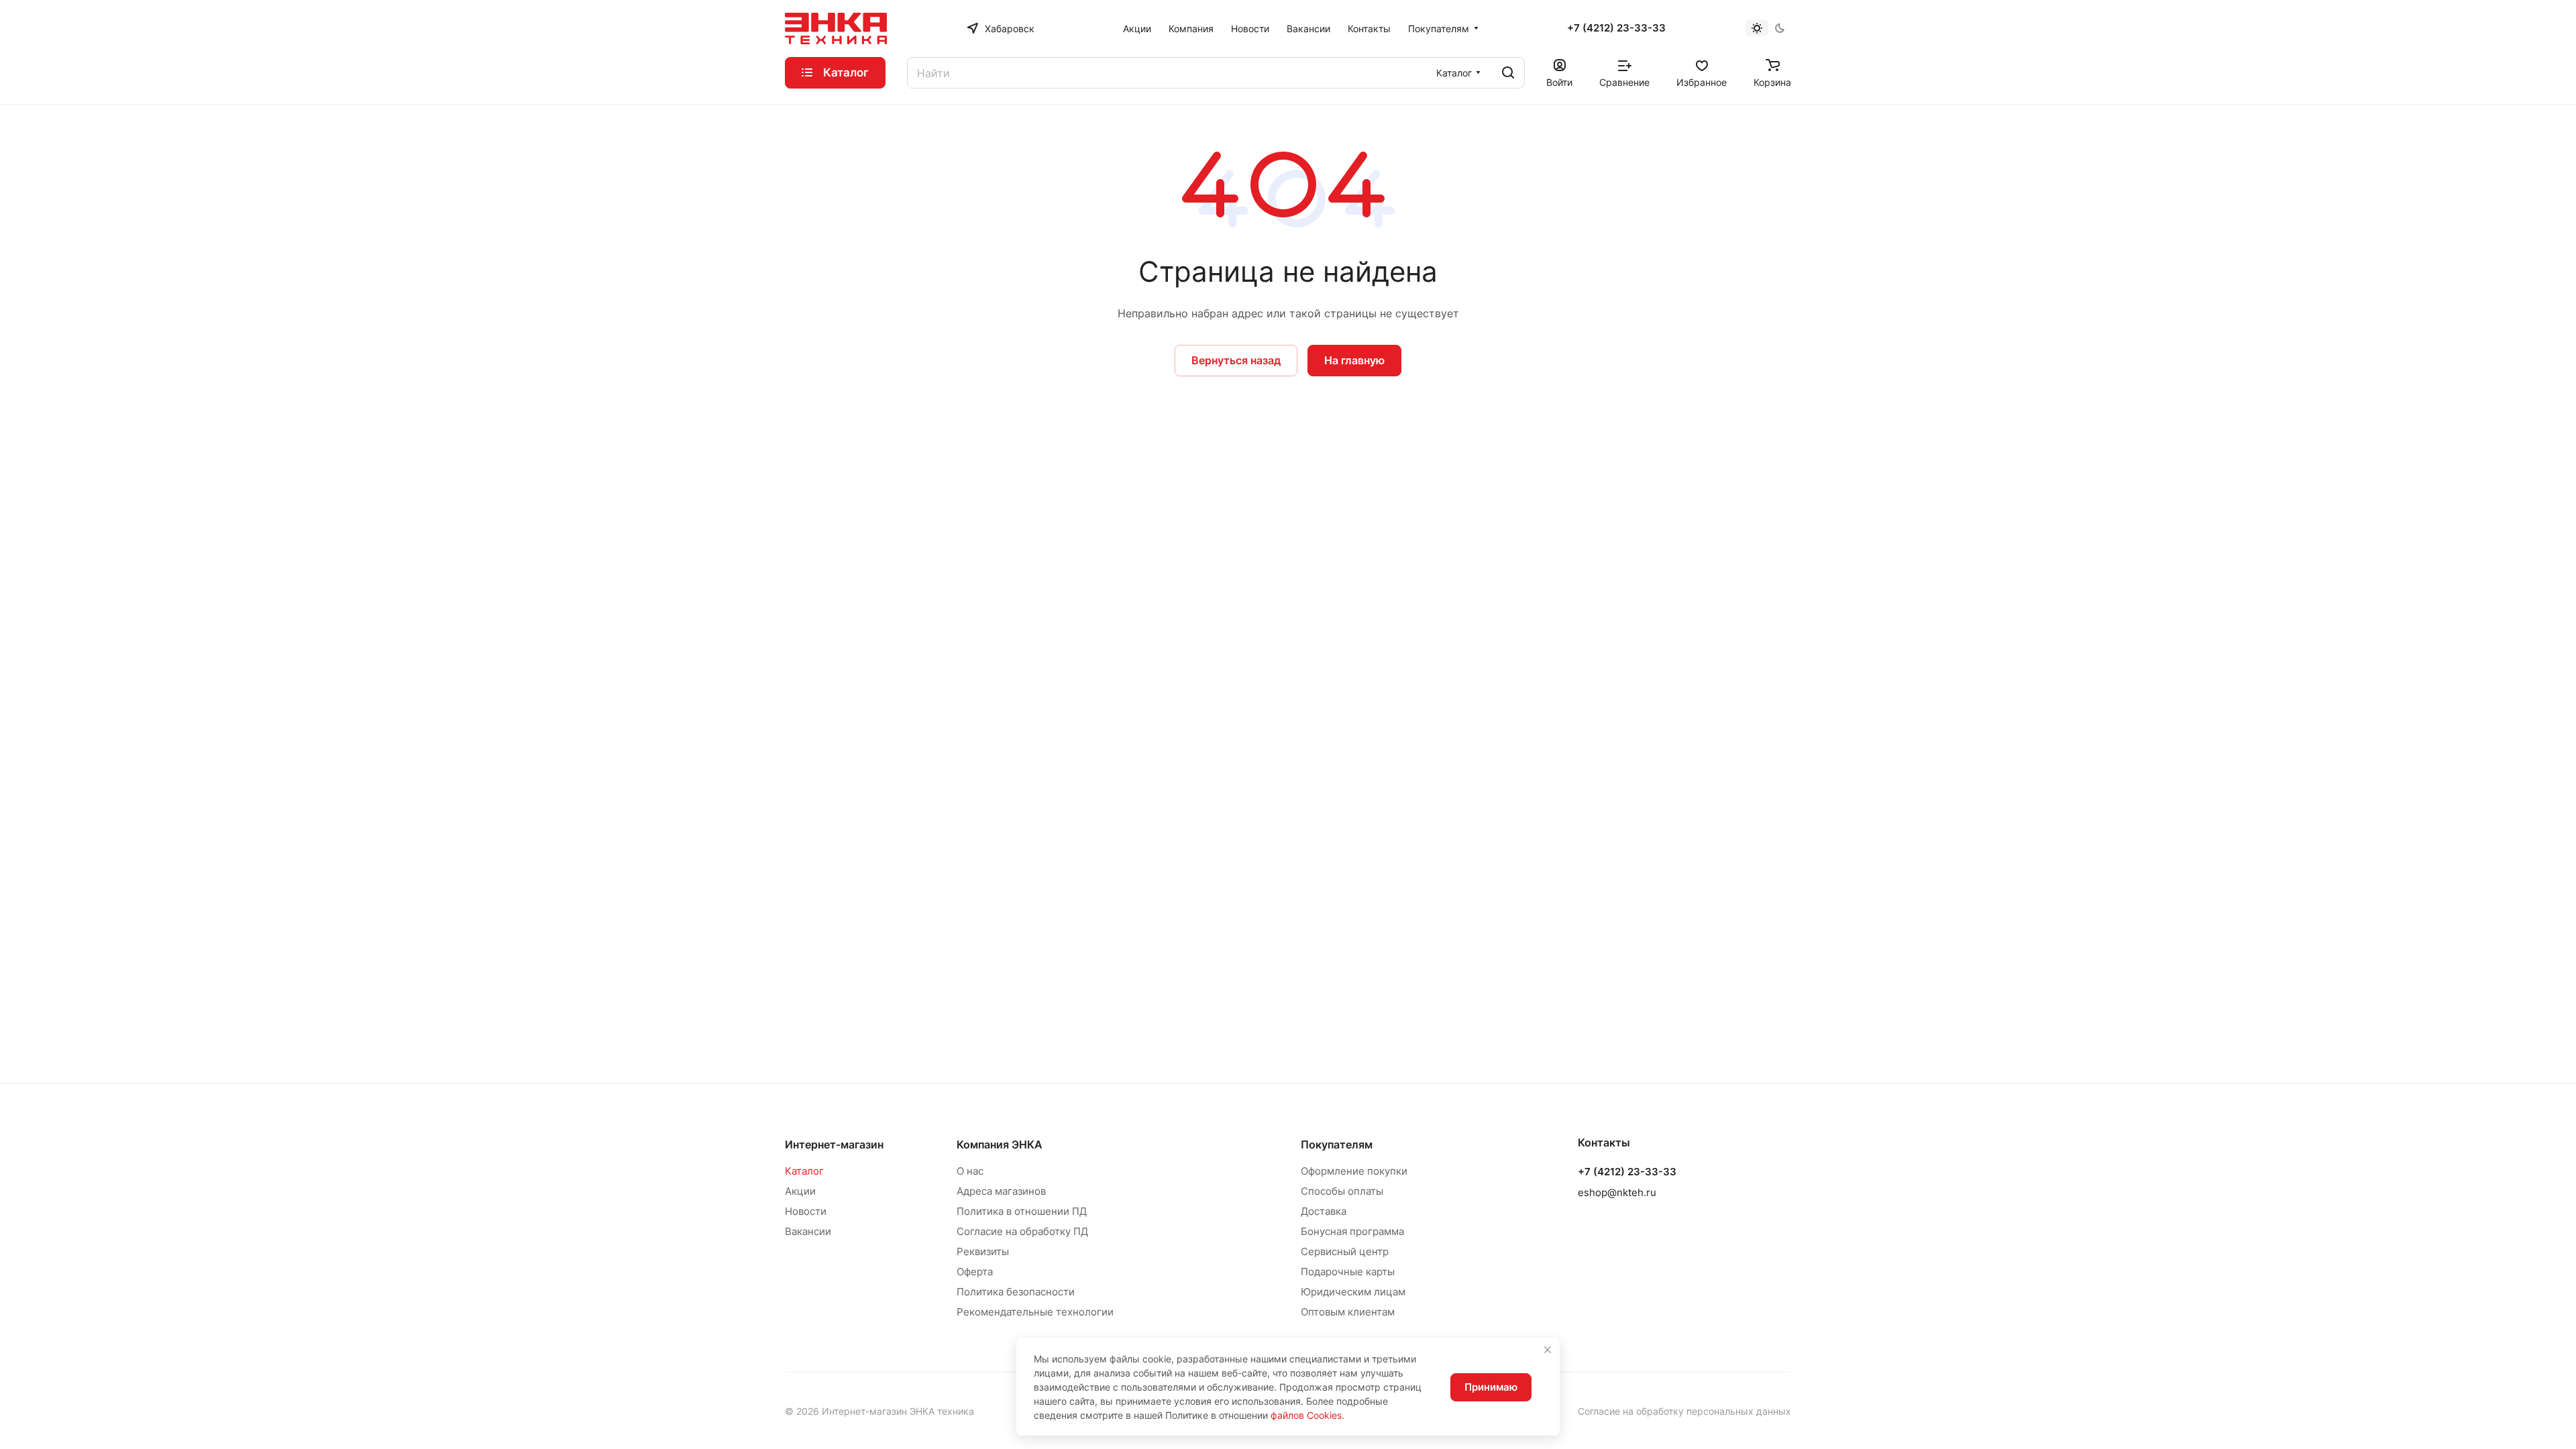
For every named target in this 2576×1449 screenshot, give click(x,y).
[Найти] (1508, 73)
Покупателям (1337, 1144)
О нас (970, 1171)
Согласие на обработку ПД (1022, 1231)
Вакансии (808, 1231)
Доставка (1324, 1211)
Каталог (804, 1171)
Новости (806, 1211)
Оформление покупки (1354, 1171)
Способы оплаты (1342, 1191)
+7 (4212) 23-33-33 (1616, 28)
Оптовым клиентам (1348, 1312)
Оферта (975, 1272)
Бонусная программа (1352, 1231)
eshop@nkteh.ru (1617, 1192)
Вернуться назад (1236, 360)
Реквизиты (983, 1251)
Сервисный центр (1345, 1251)
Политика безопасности (1016, 1292)
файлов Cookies (1306, 1415)
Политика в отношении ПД (1022, 1211)
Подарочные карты (1348, 1272)
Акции (800, 1191)
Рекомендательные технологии (1035, 1312)
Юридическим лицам (1353, 1292)
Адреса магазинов (1001, 1191)
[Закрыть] (1548, 1350)
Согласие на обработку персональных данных (1684, 1411)
